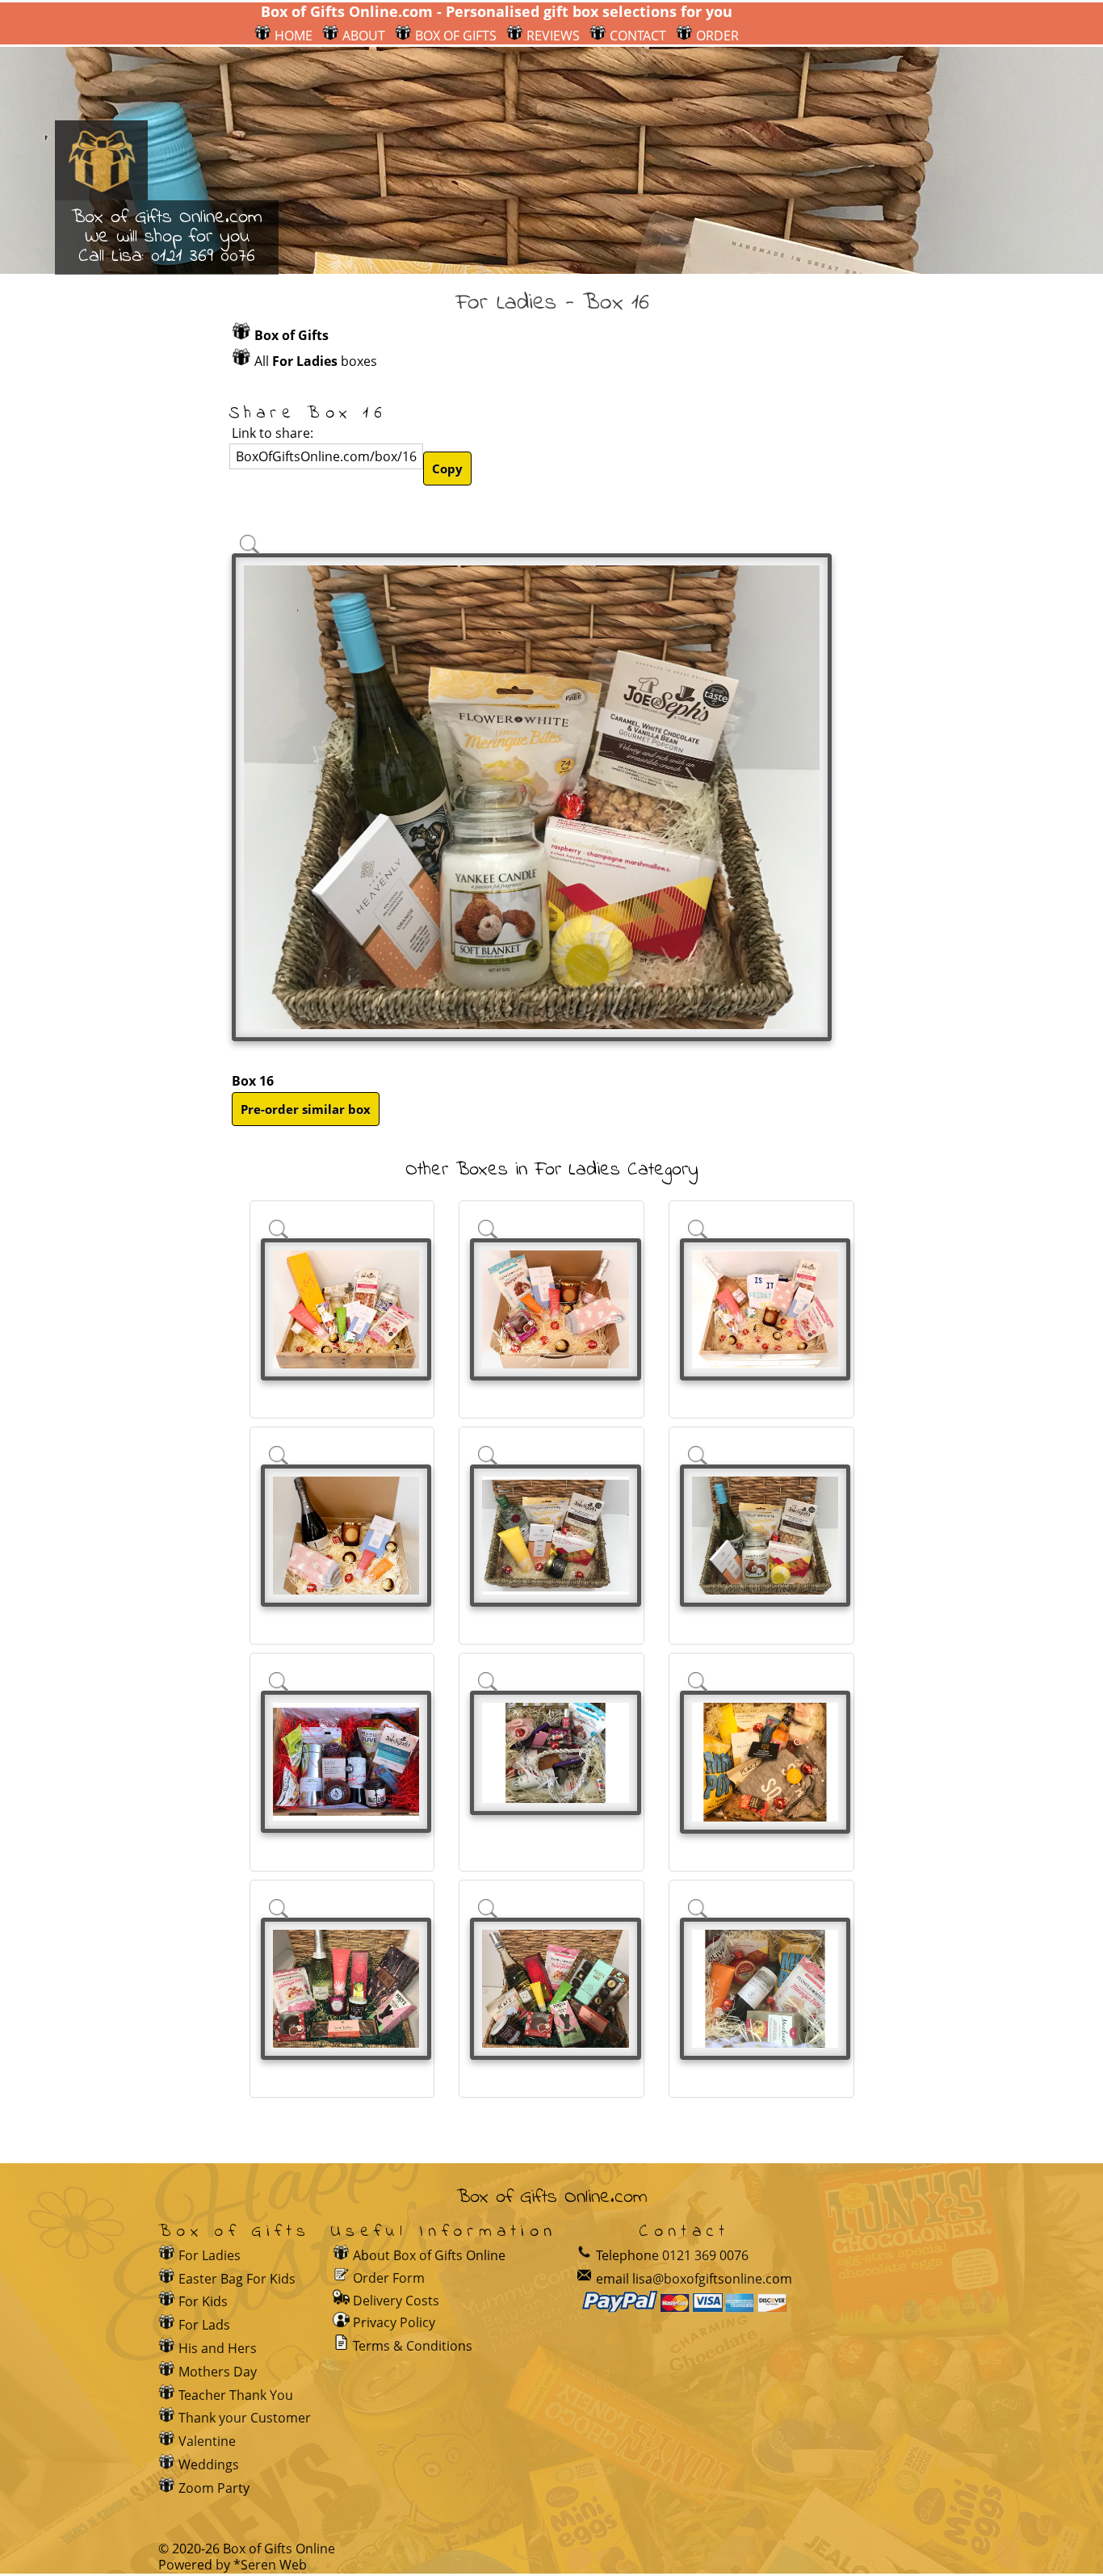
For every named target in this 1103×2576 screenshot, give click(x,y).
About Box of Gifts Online (429, 2255)
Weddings (209, 2465)
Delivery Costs (396, 2301)
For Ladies (210, 2255)
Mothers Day (218, 2372)
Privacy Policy (394, 2322)
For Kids (203, 2301)
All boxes (316, 361)
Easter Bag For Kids (237, 2279)
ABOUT (362, 36)
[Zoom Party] (343, 2255)
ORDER (716, 36)
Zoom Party (214, 2488)
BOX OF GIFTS (454, 36)
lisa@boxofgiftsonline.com (712, 2279)
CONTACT (636, 36)
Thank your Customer (245, 2418)
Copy (447, 469)
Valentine (207, 2441)
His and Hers (218, 2348)
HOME (292, 36)
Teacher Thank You (236, 2395)
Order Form (389, 2277)
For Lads (204, 2325)
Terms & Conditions (413, 2346)
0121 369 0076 (203, 256)
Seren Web (274, 2565)
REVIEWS (551, 36)
